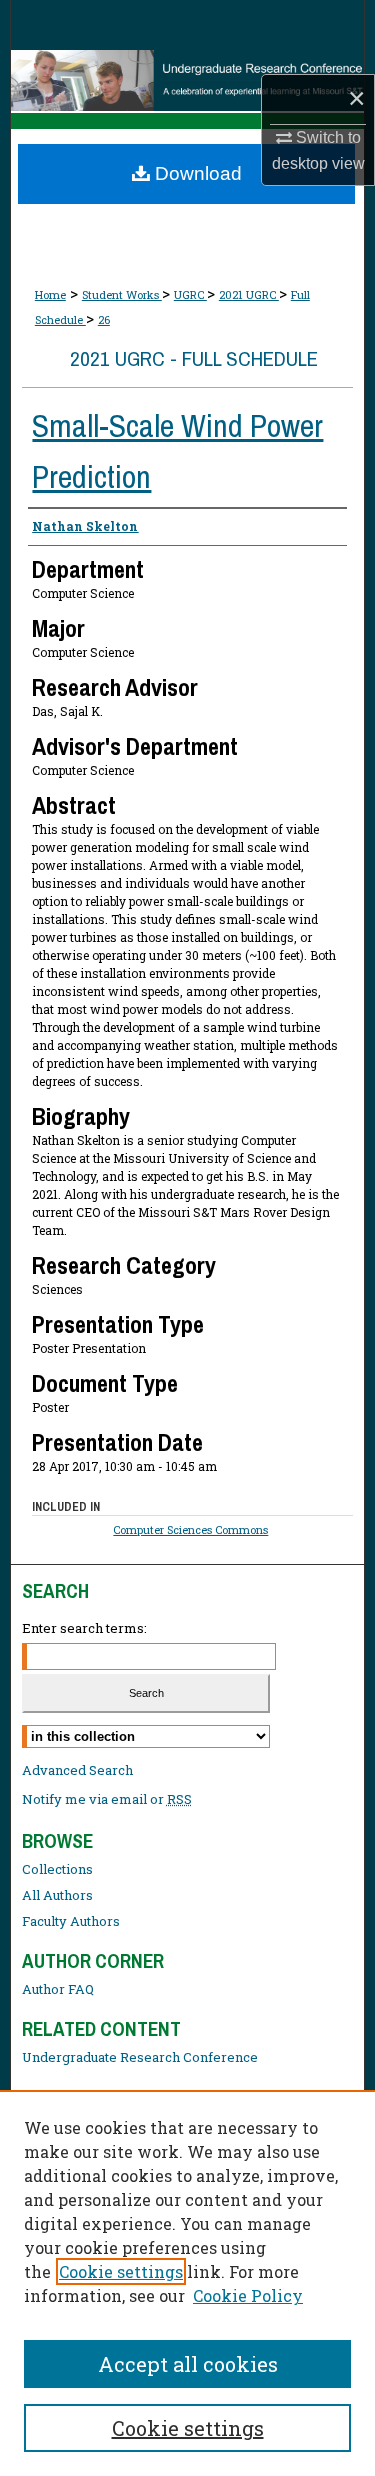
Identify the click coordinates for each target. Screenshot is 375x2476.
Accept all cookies (188, 2364)
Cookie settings (121, 2271)
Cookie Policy (248, 2295)
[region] (187, 2283)
